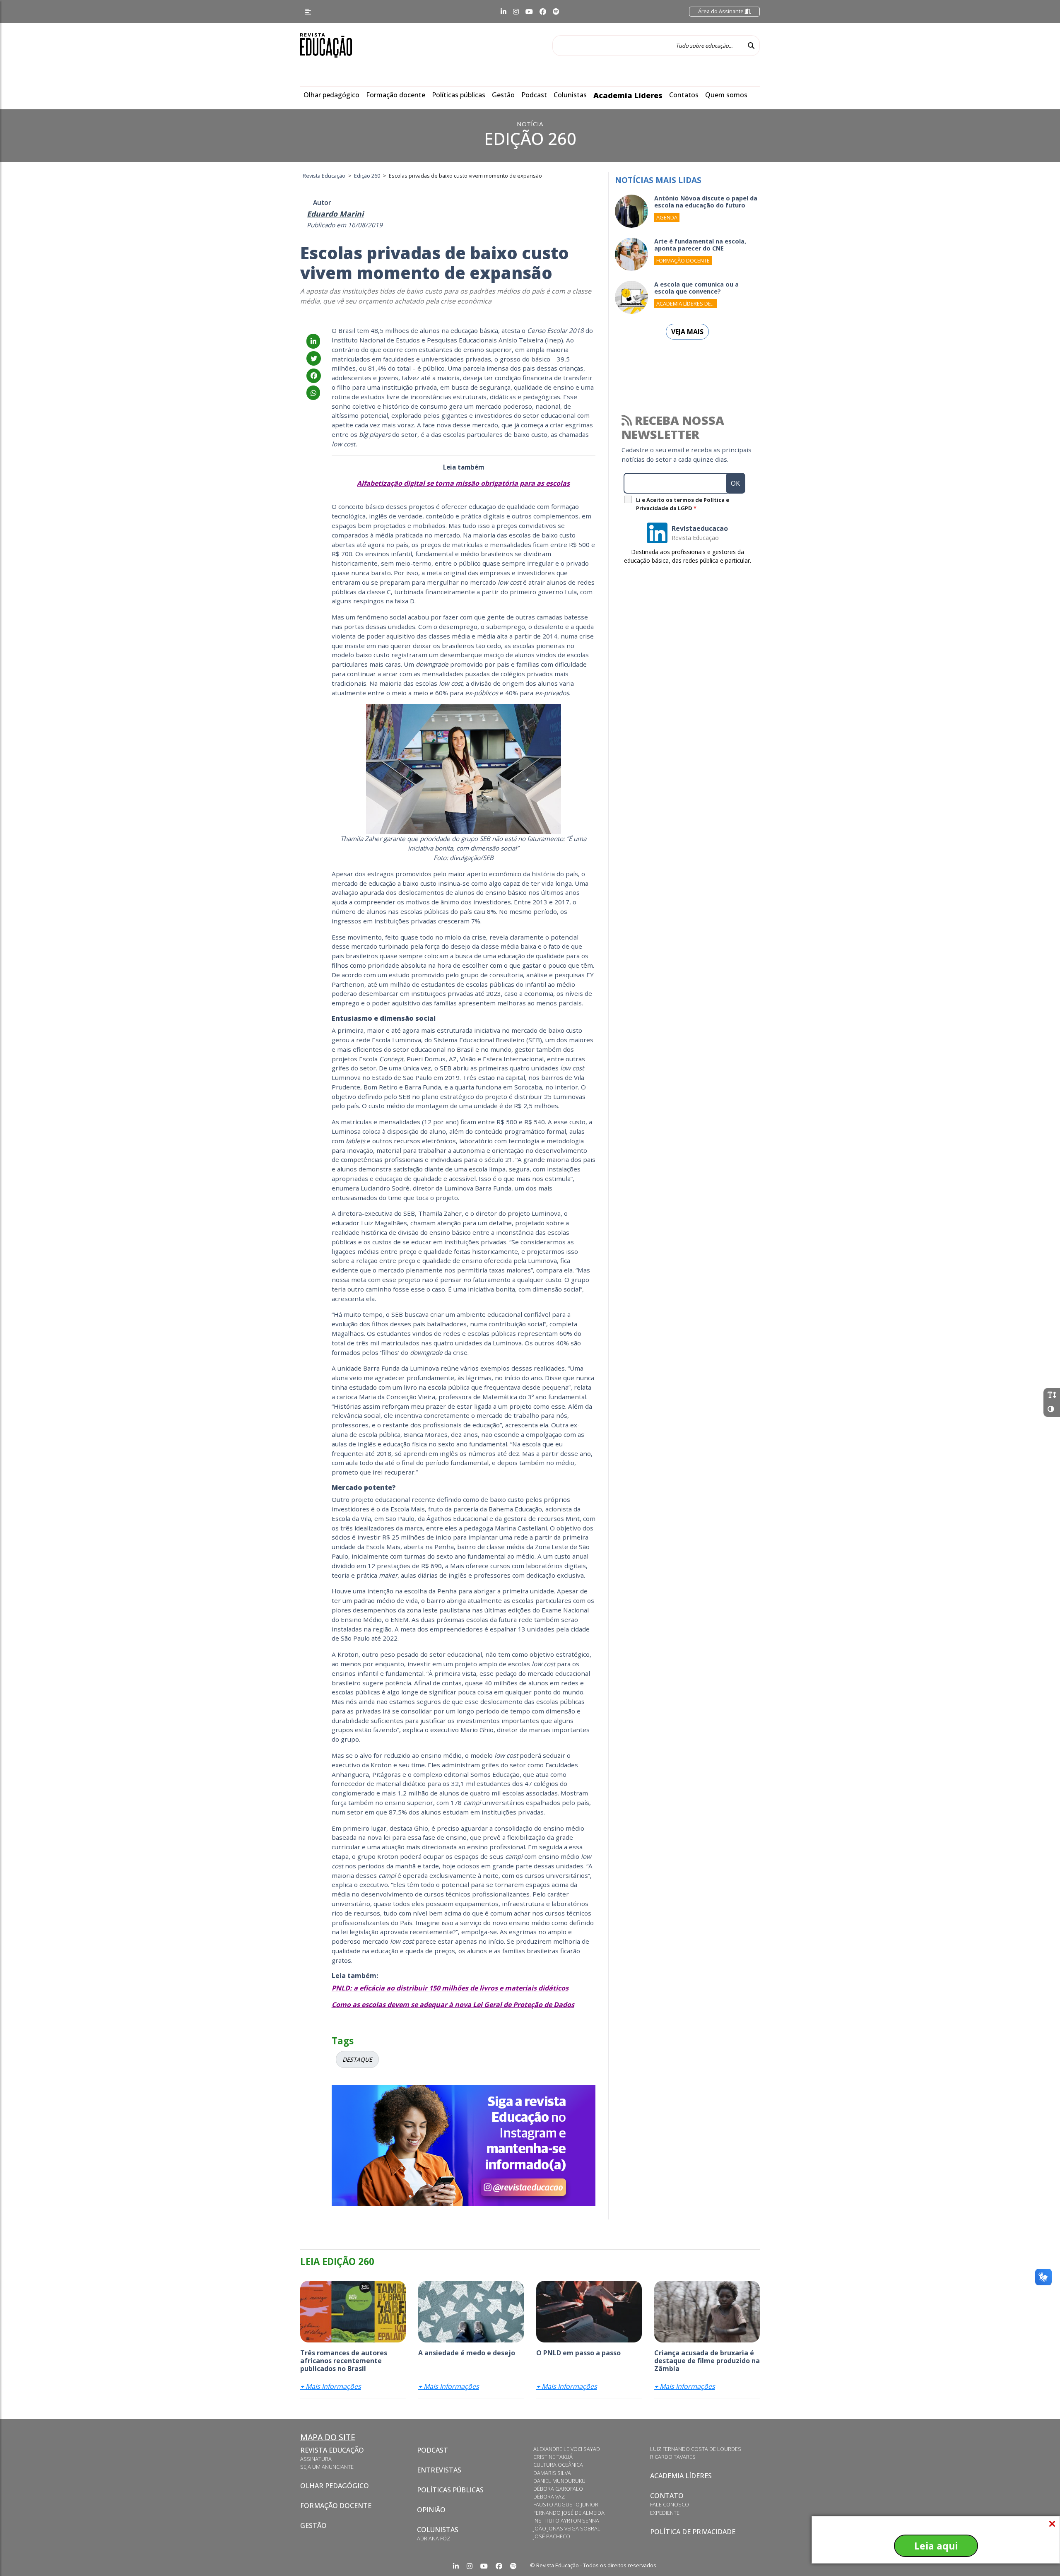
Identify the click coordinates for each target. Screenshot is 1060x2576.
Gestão (503, 95)
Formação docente (396, 95)
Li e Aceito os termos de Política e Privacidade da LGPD (683, 504)
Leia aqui (936, 2546)
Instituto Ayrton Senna (566, 2521)
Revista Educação (332, 2450)
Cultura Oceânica (558, 2465)
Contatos (684, 95)
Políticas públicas (459, 95)
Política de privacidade (693, 2532)
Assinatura (316, 2459)
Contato (667, 2496)
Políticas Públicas (450, 2490)
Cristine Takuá (553, 2457)
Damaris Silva (552, 2473)
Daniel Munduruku (559, 2481)
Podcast (534, 95)
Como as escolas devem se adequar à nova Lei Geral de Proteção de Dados (453, 2005)
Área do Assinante (722, 11)
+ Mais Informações (331, 2386)
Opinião (431, 2510)
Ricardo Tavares (673, 2457)
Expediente (665, 2513)
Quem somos (726, 95)
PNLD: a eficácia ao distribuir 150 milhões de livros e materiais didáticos (450, 1988)
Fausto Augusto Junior (566, 2504)
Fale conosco (670, 2504)
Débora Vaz (549, 2496)
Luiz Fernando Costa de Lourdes (696, 2449)
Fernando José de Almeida (569, 2513)
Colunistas (570, 95)
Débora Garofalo (558, 2489)
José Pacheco (552, 2536)
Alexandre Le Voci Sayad (567, 2449)
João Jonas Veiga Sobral (567, 2528)
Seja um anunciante (327, 2467)
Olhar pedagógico (331, 95)
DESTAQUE (357, 2059)
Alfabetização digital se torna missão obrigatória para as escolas (463, 483)
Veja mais (687, 332)
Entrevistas (439, 2470)
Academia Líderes (628, 95)
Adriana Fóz (434, 2538)
